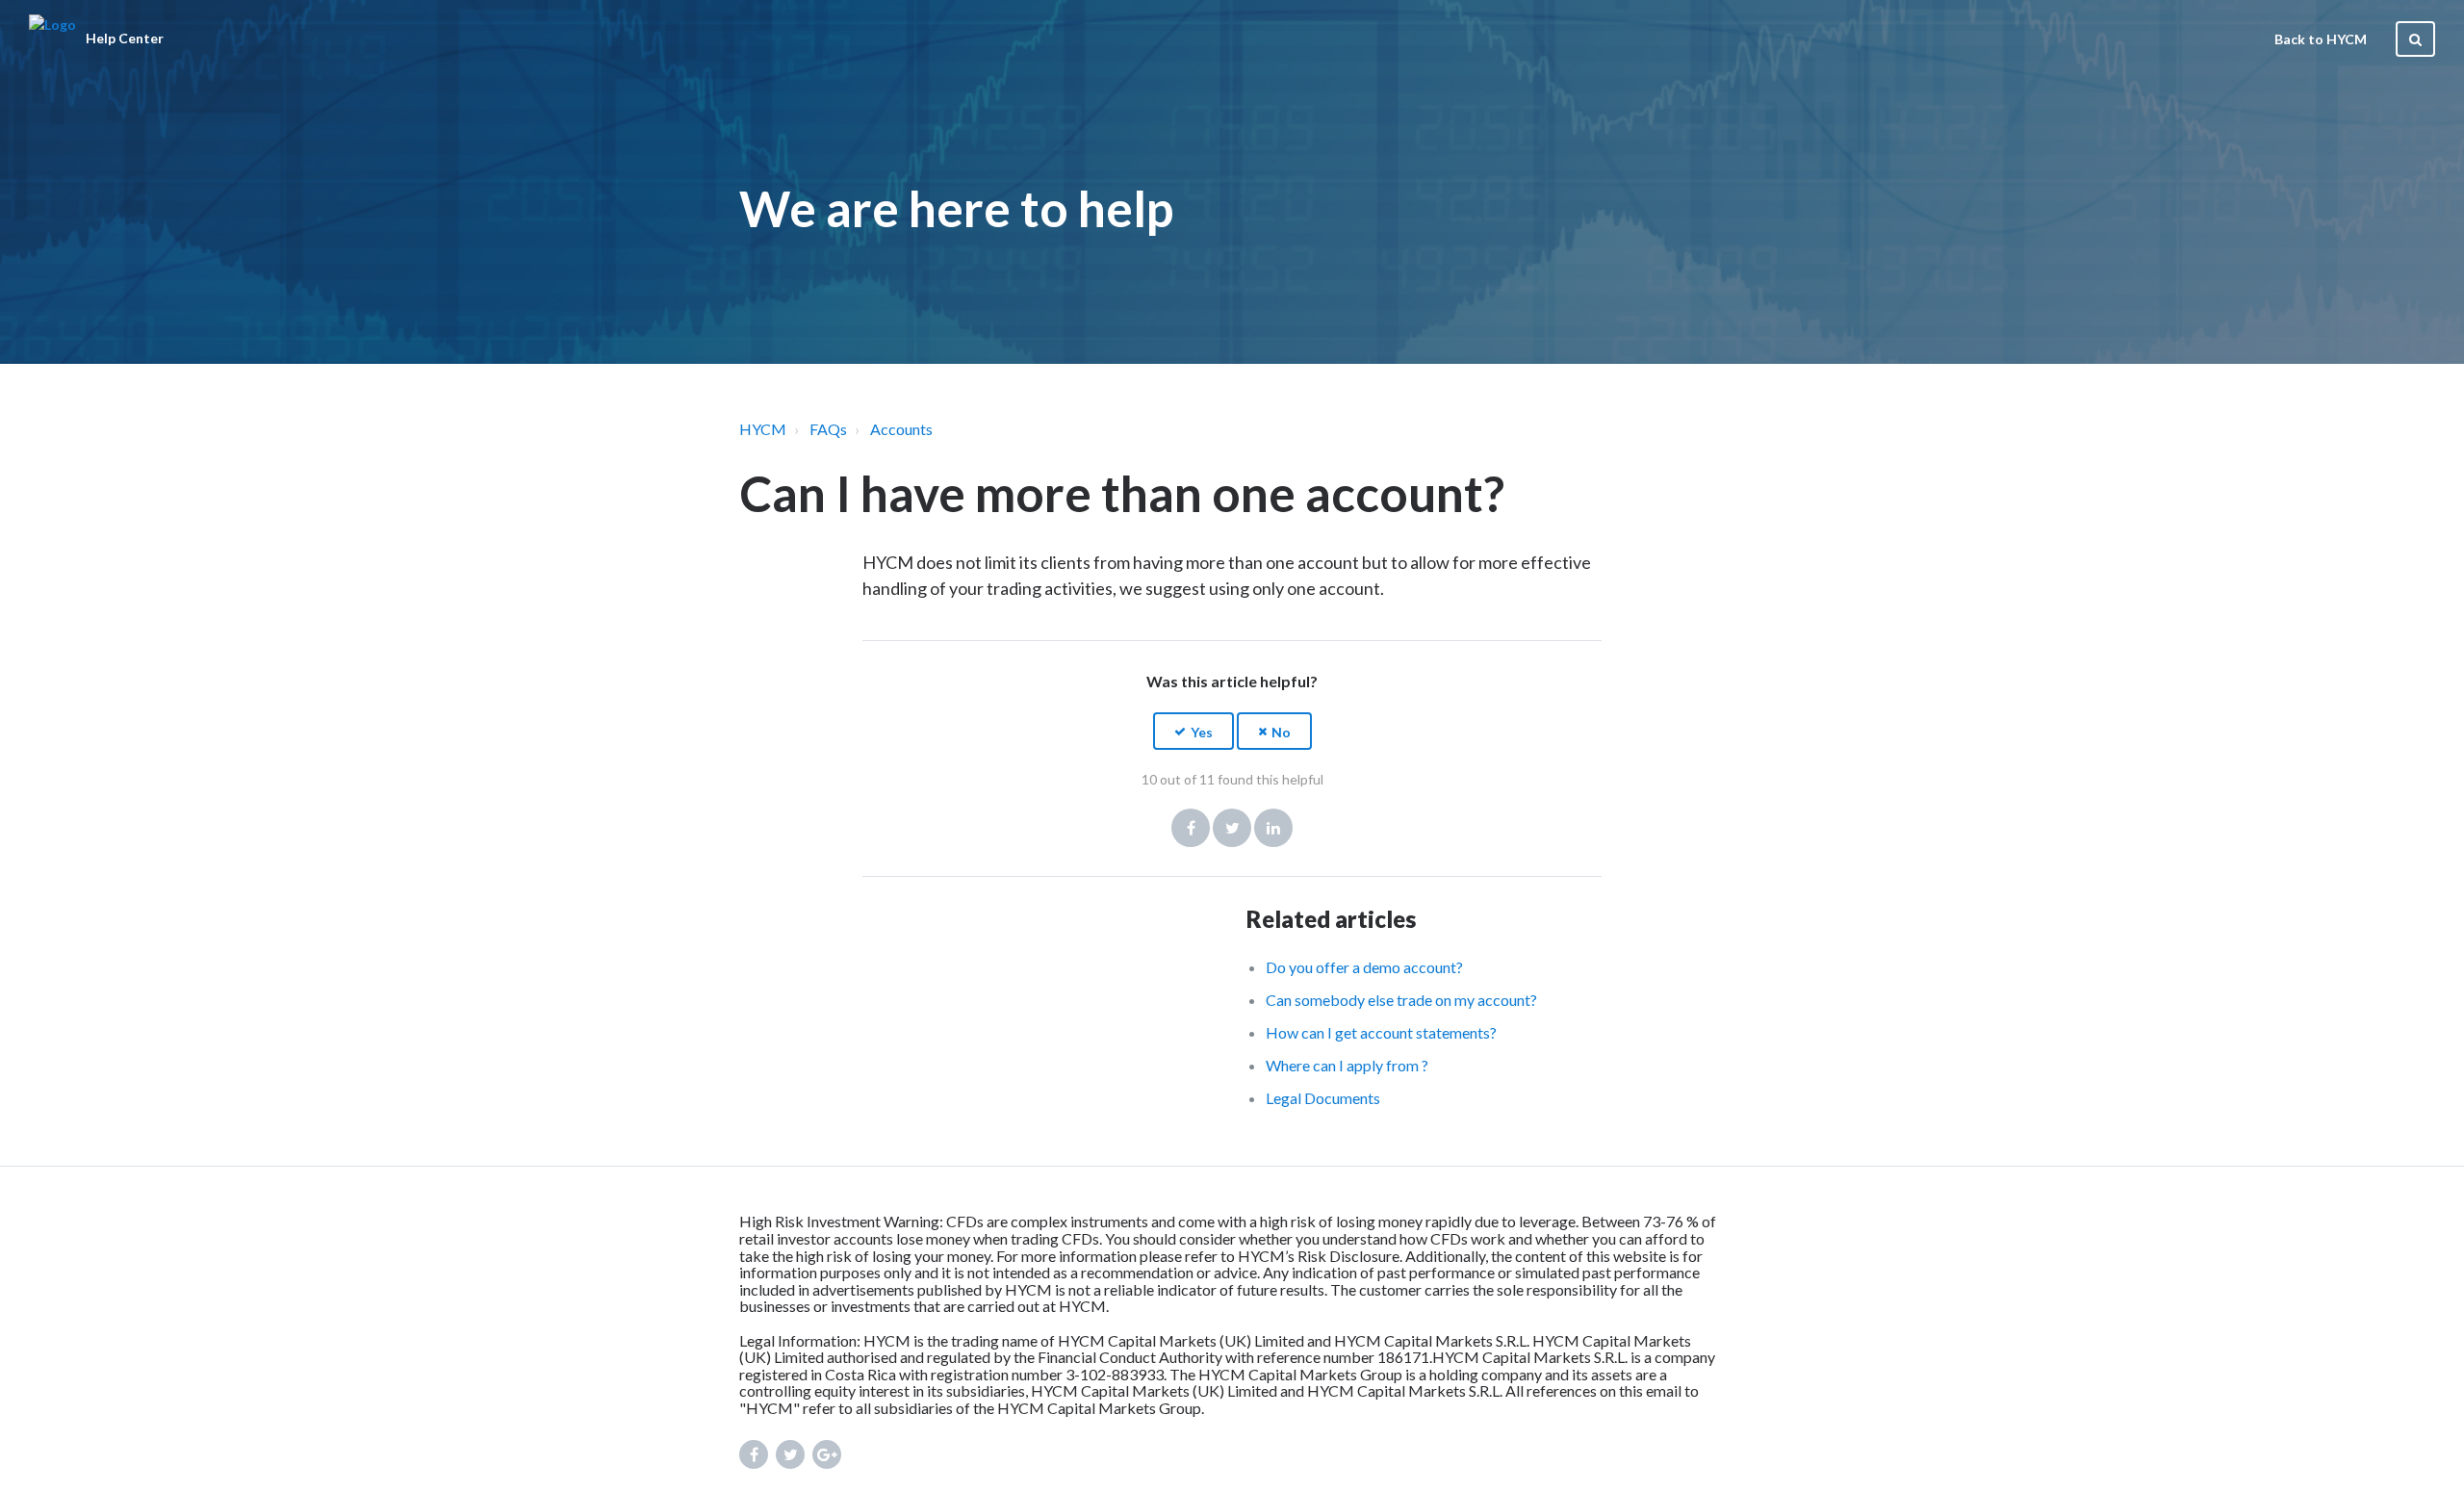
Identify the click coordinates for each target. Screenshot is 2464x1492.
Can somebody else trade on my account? (1401, 1000)
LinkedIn (1273, 828)
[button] (1193, 731)
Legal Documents (1323, 1098)
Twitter (1232, 828)
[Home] (52, 39)
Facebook (1191, 828)
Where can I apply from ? (1347, 1065)
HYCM (763, 429)
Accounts (901, 429)
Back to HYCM (2321, 39)
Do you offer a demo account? (1364, 967)
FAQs (828, 429)
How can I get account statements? (1381, 1032)
